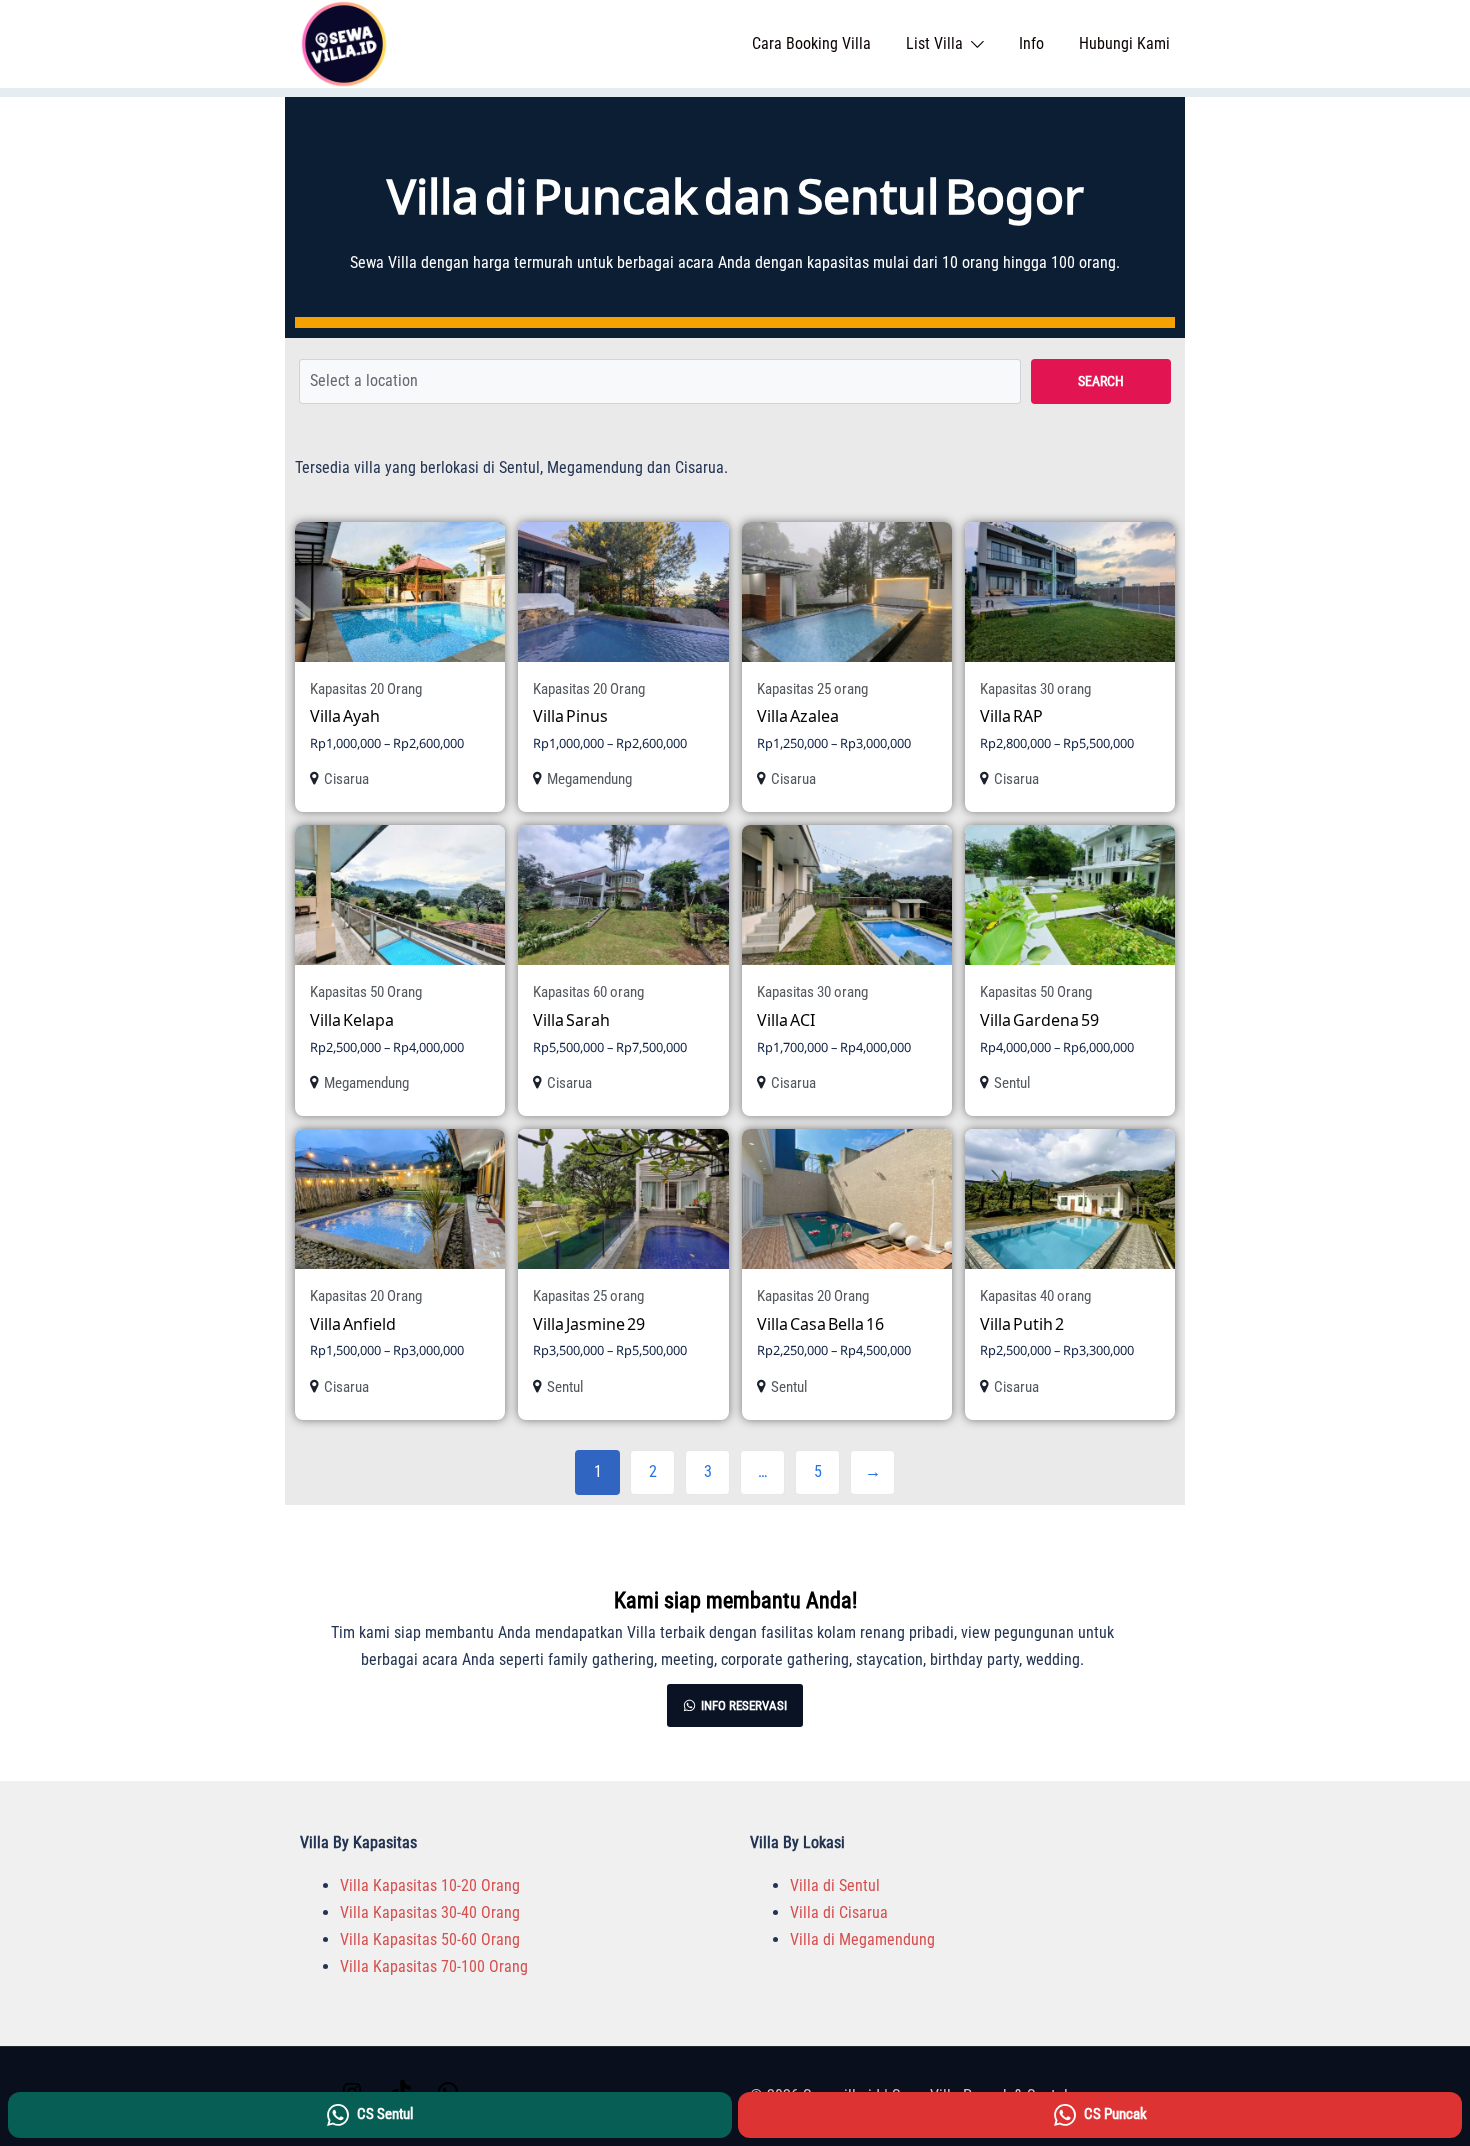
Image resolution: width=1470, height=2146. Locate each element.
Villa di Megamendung (862, 1939)
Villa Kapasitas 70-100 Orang (434, 1966)
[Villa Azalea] (847, 592)
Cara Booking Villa (811, 43)
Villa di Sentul (835, 1885)
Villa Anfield (353, 1323)
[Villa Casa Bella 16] (847, 1199)
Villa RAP (1011, 715)
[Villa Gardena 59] (1070, 895)
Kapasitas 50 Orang (366, 992)
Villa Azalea (798, 715)
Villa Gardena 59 (1039, 1019)
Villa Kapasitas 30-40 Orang (430, 1912)
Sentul (1012, 1083)
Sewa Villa (383, 262)
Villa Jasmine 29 (589, 1323)
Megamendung (589, 779)
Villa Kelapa (352, 1019)
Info (1031, 43)
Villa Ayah (345, 715)
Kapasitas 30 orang (1035, 689)
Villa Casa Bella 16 (820, 1323)
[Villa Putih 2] (1070, 1199)
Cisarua (346, 779)
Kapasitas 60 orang (588, 992)
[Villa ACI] (847, 895)
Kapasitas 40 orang (1035, 1296)
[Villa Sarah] (623, 895)
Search (1101, 381)
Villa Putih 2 (1022, 1323)
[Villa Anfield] (400, 1199)
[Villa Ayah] (400, 592)
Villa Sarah (571, 1019)
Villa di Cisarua (839, 1912)
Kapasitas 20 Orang (366, 689)
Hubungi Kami (1124, 43)
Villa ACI (786, 1019)
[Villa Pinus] (623, 592)
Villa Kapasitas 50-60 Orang (430, 1939)
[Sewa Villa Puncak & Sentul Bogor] (344, 42)
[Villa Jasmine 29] (623, 1199)
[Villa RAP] (1070, 592)
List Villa (934, 43)
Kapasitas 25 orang (812, 689)
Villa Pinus (570, 715)
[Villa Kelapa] (400, 895)
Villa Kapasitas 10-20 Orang (430, 1885)
